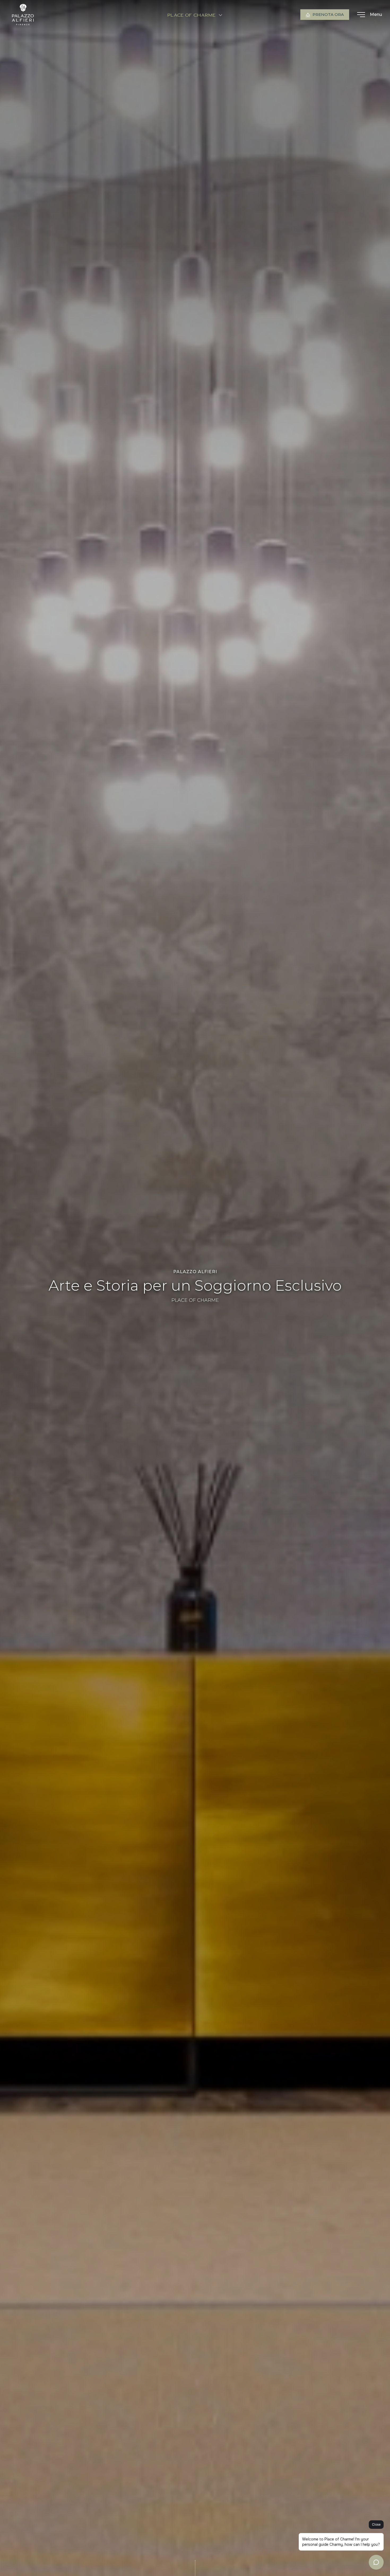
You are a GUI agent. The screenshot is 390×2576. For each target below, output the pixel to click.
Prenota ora (328, 14)
